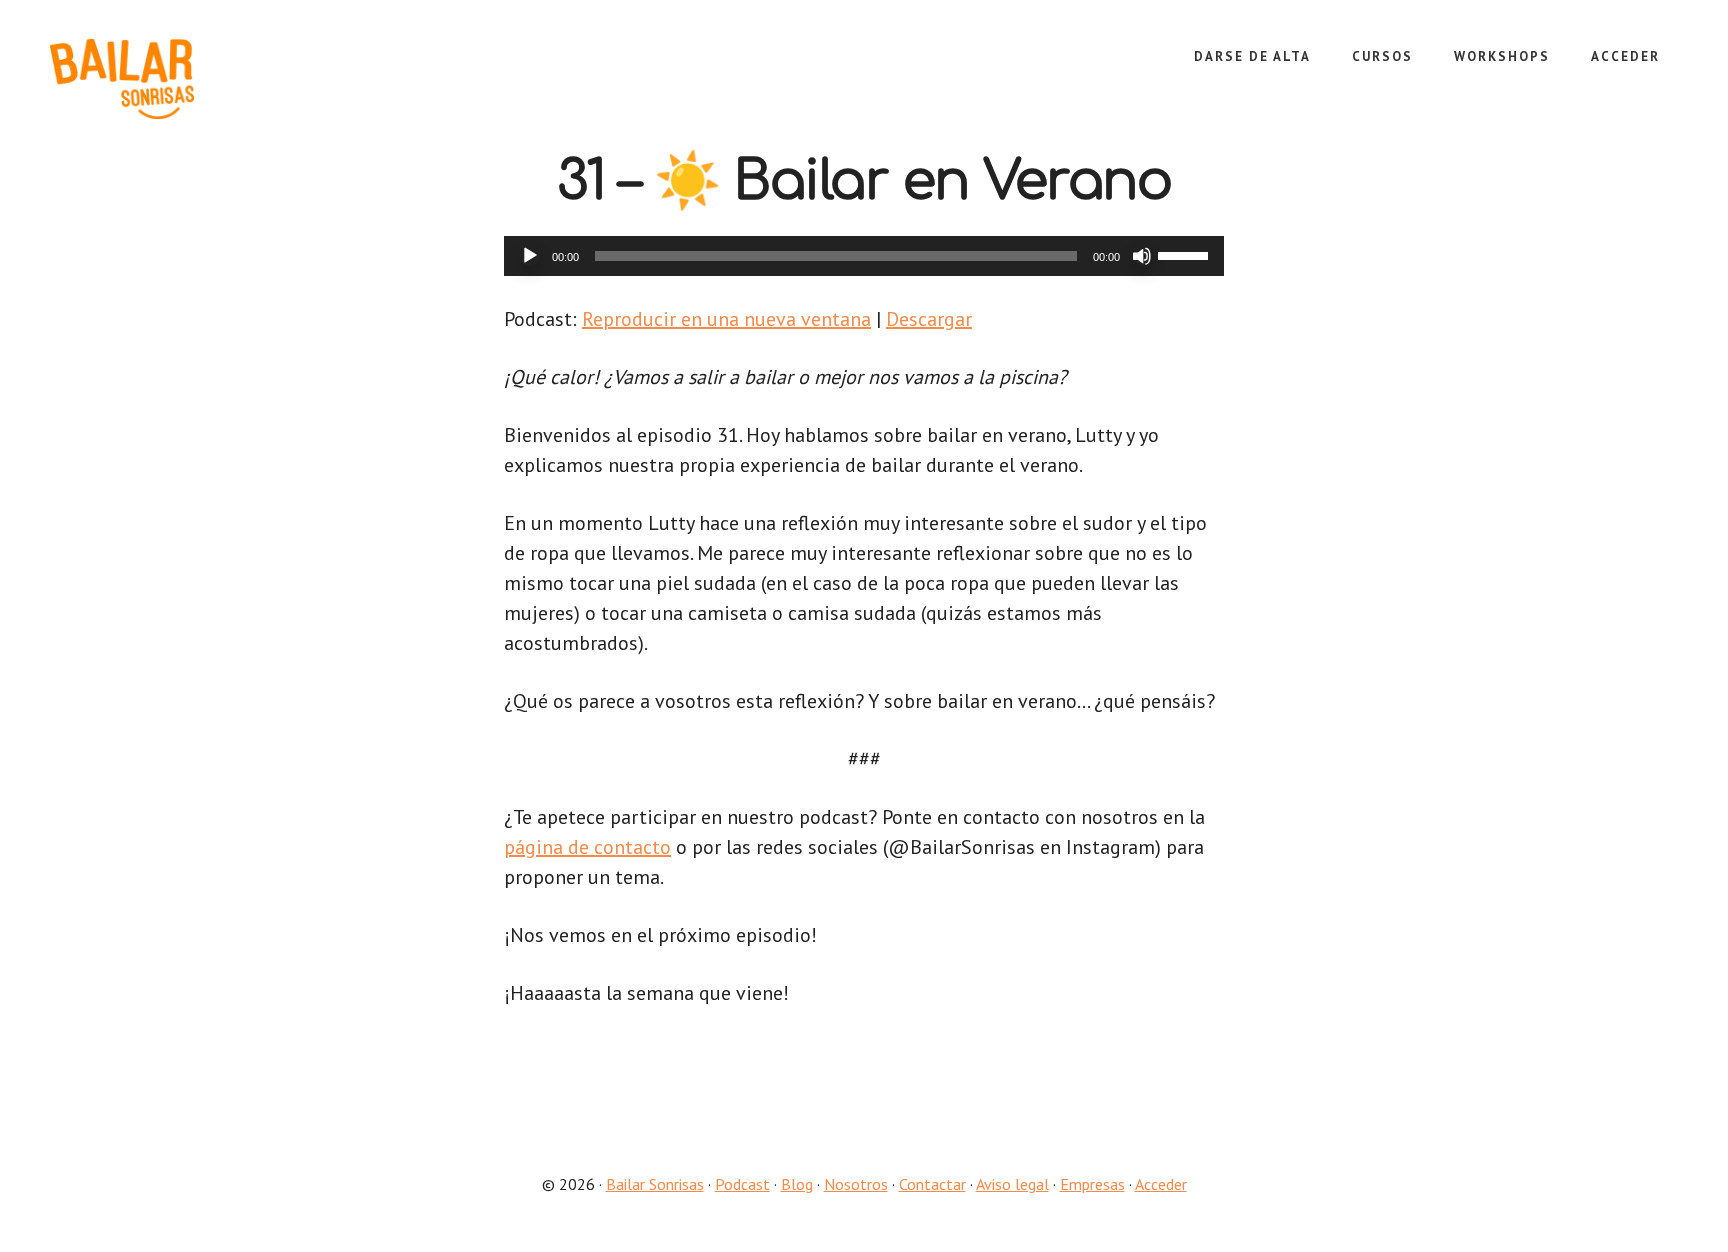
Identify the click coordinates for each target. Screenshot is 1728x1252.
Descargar (929, 319)
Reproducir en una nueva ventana (726, 319)
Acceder (1161, 1184)
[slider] (1186, 254)
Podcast (742, 1184)
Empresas (1092, 1184)
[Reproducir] (530, 256)
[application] (864, 256)
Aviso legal (1012, 1184)
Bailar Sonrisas (200, 79)
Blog (797, 1184)
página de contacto (587, 847)
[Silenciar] (1142, 256)
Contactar (932, 1184)
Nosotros (856, 1184)
